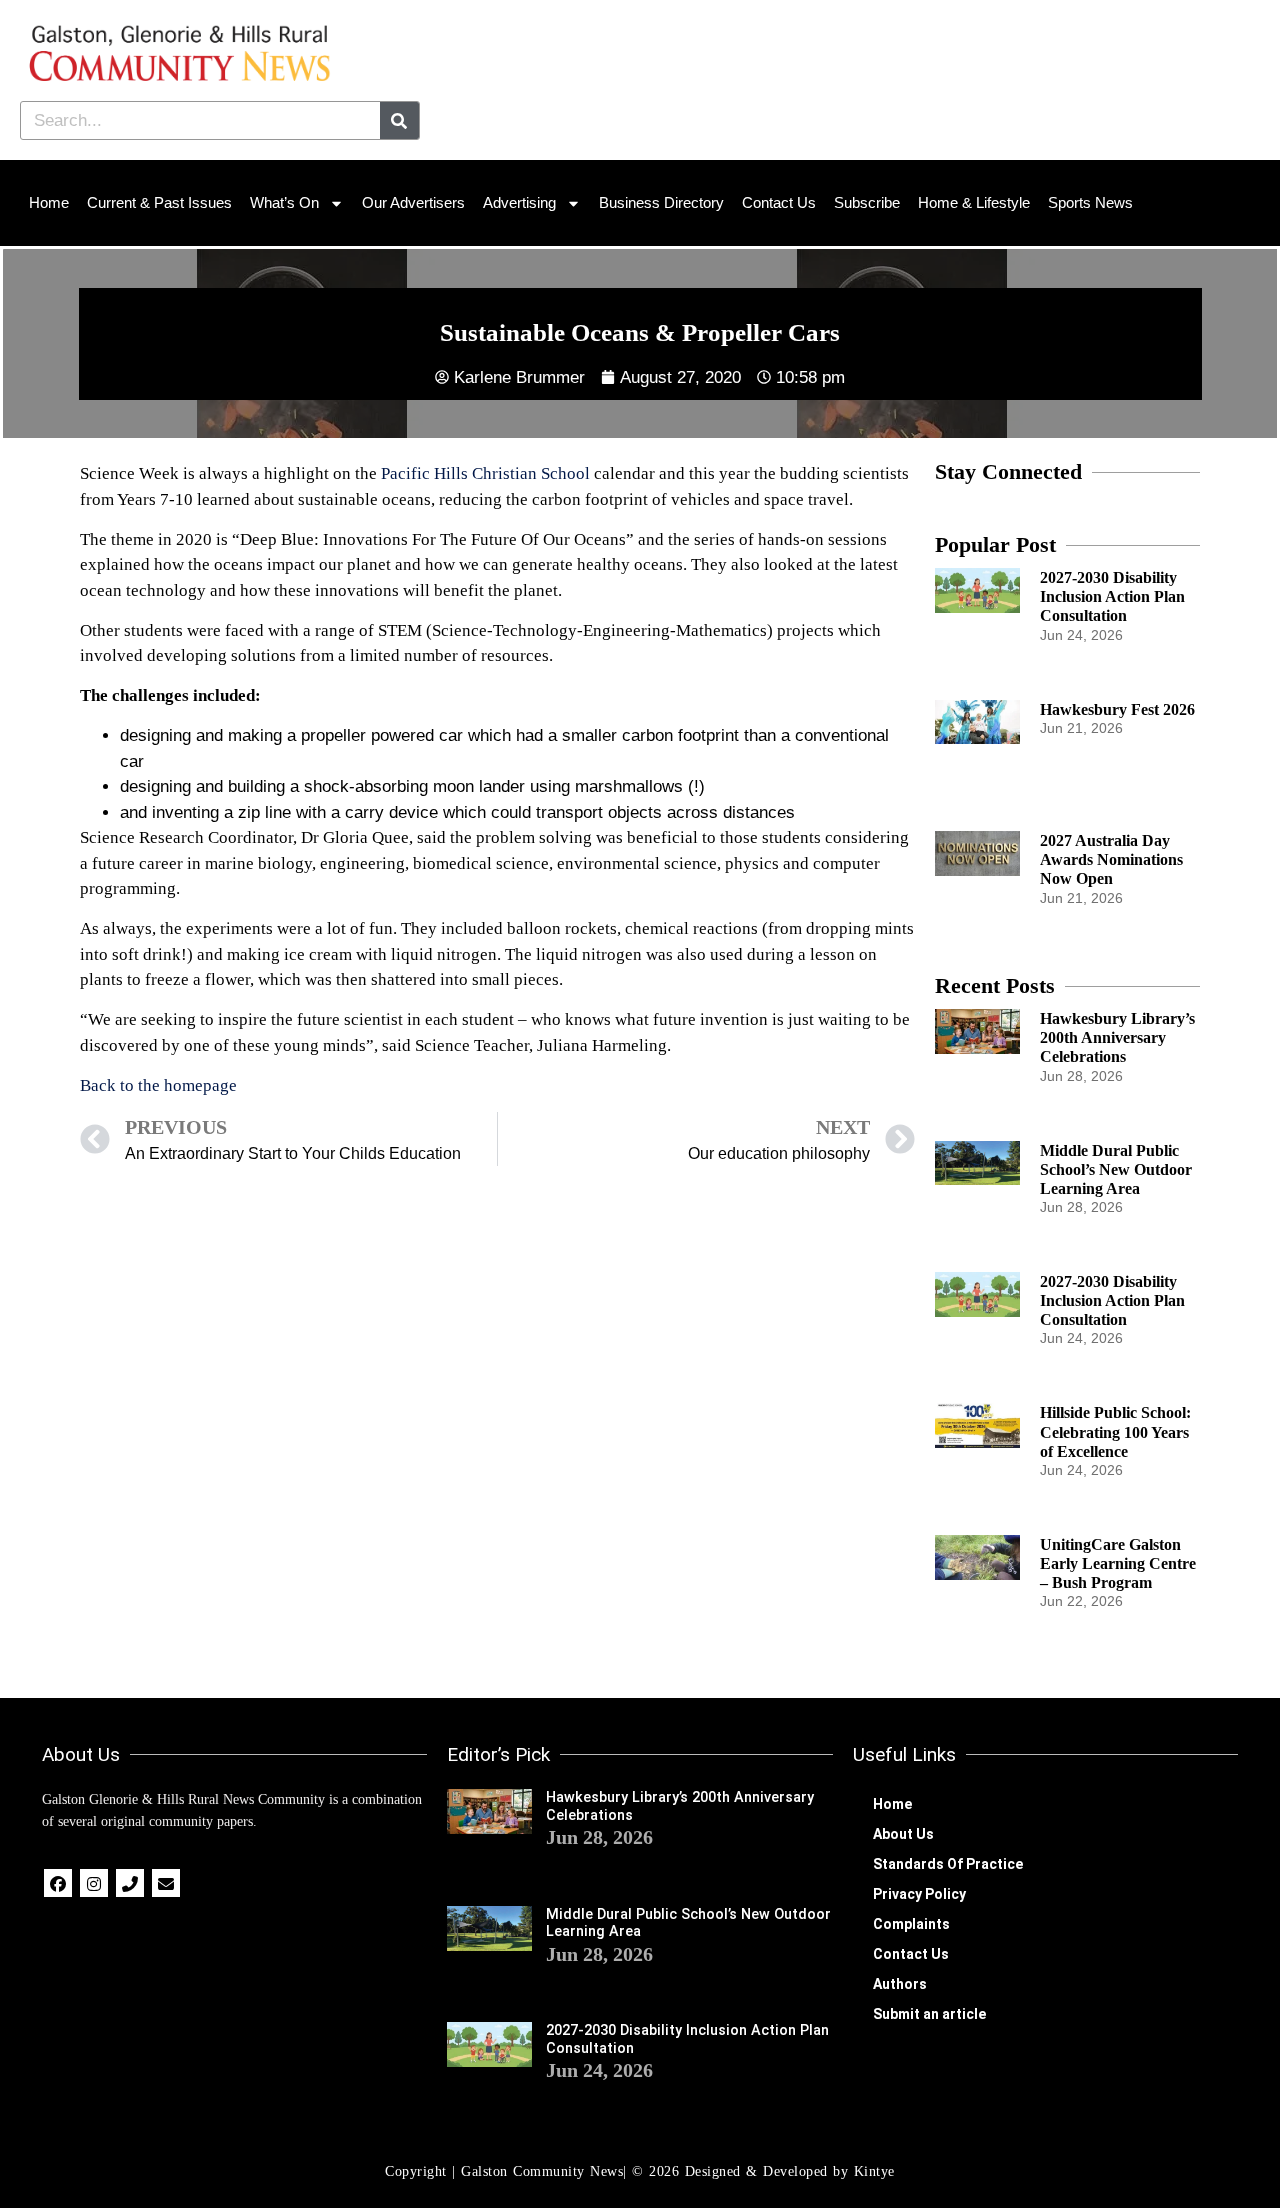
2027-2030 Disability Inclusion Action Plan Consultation (1112, 596)
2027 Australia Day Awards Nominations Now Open (1111, 859)
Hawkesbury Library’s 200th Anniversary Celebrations (1117, 1037)
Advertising (519, 202)
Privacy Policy (919, 1894)
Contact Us (779, 202)
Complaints (911, 1924)
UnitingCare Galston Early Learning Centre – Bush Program (1118, 1563)
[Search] (399, 120)
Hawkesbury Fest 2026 (1117, 709)
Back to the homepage (158, 1085)
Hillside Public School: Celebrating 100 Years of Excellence (1115, 1431)
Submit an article (929, 2014)
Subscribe (867, 202)
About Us (903, 1834)
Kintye (874, 2171)
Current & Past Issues (159, 202)
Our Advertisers (413, 202)
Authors (900, 1984)
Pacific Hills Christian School (485, 473)
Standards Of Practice (948, 1864)
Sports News (1090, 202)
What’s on (284, 202)
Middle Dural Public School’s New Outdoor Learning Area (1116, 1169)
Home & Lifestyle (974, 202)
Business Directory (661, 202)
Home (49, 202)
